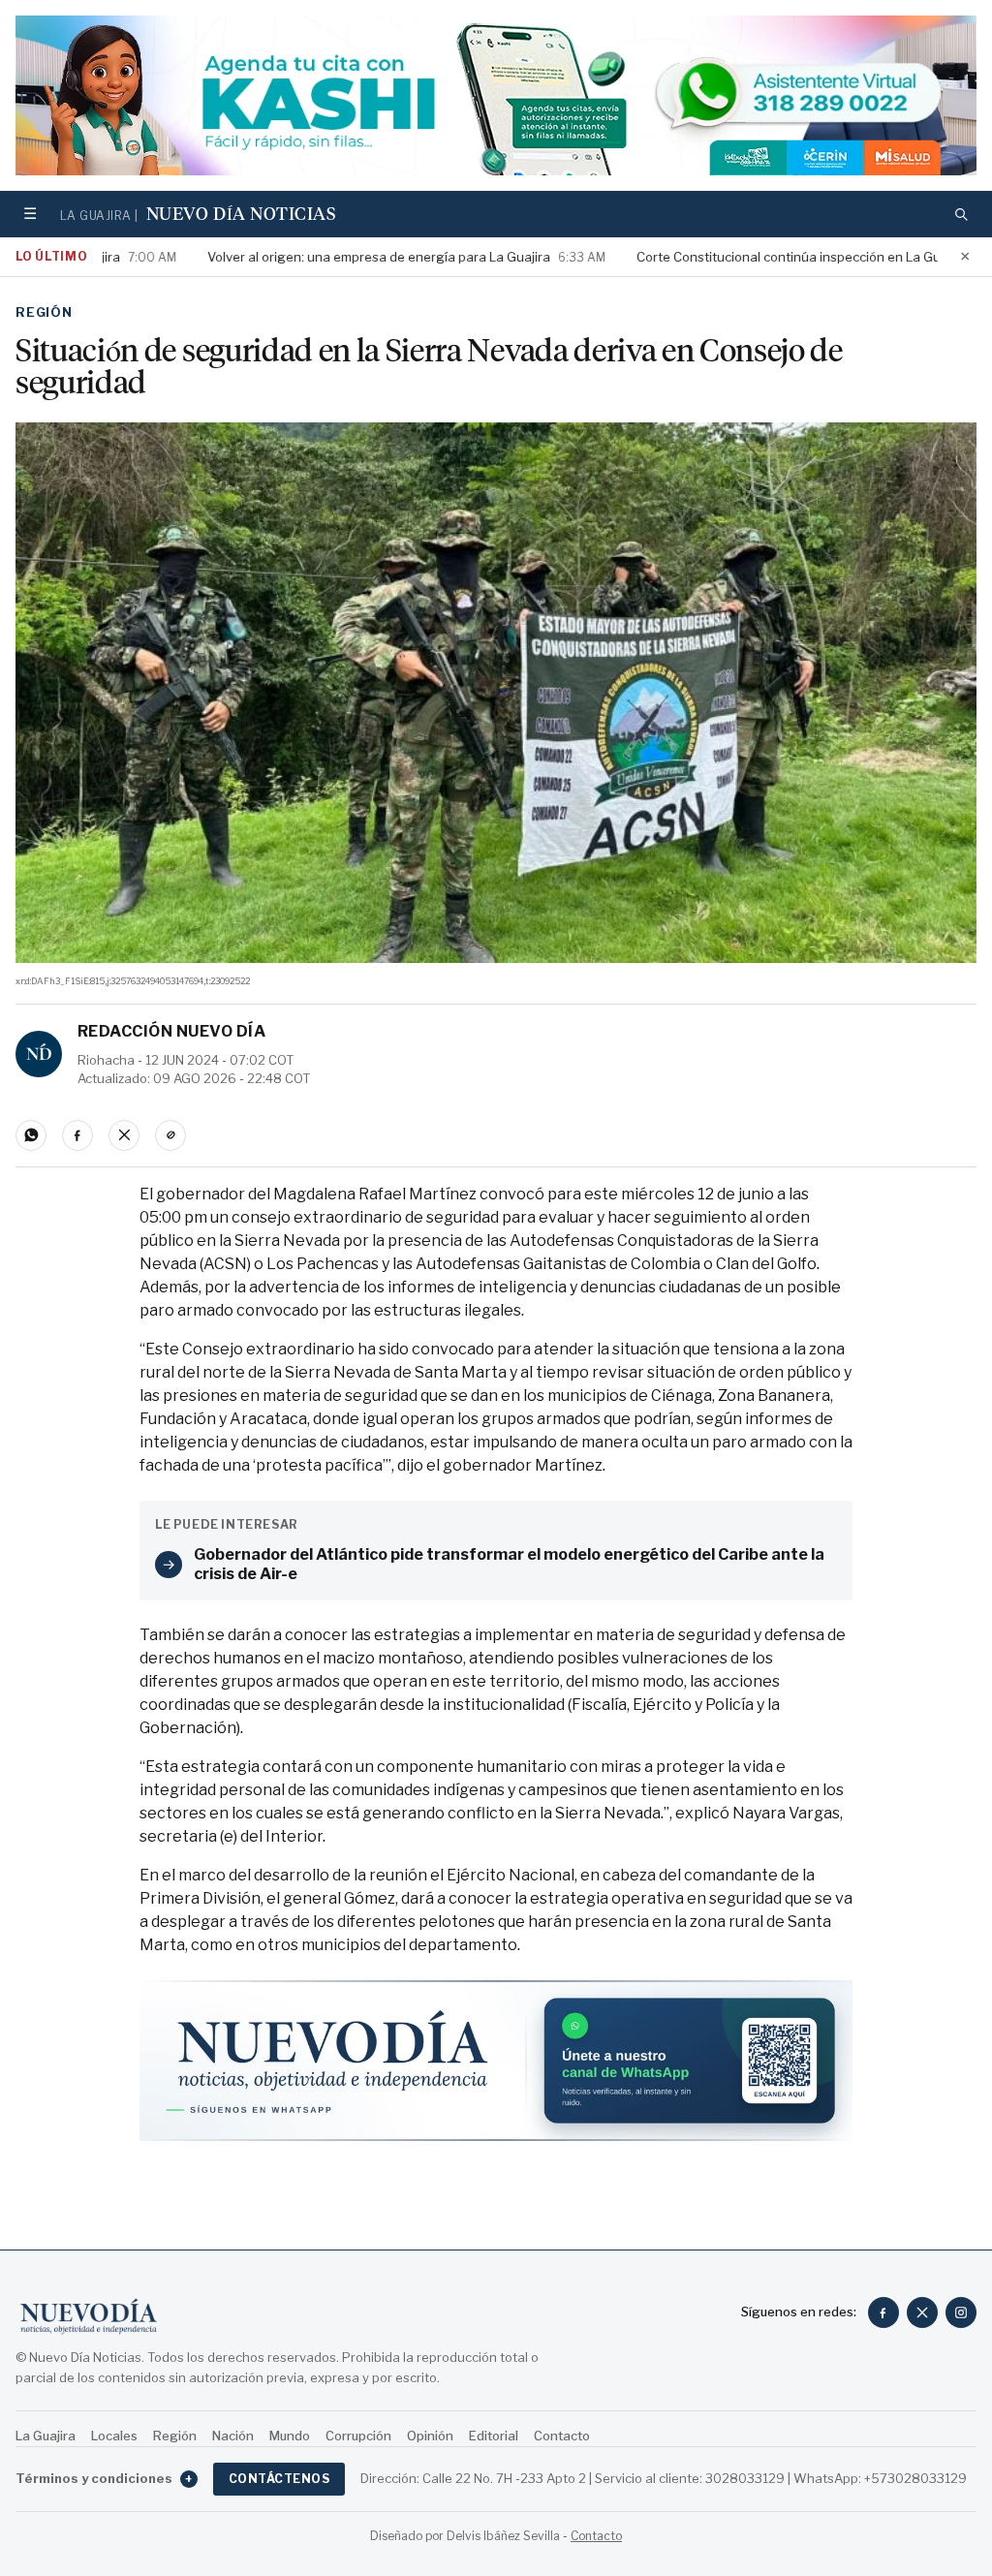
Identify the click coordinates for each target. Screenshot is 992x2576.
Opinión (430, 2436)
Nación (233, 2436)
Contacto (562, 2436)
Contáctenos (279, 2479)
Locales (114, 2436)
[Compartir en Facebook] (77, 1135)
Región (44, 312)
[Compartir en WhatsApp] (31, 1135)
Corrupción (358, 2436)
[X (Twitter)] (922, 2312)
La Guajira (46, 2436)
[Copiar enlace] (170, 1135)
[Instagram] (961, 2312)
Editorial (494, 2436)
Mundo (290, 2436)
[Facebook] (883, 2312)
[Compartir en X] (124, 1135)
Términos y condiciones (104, 2478)
